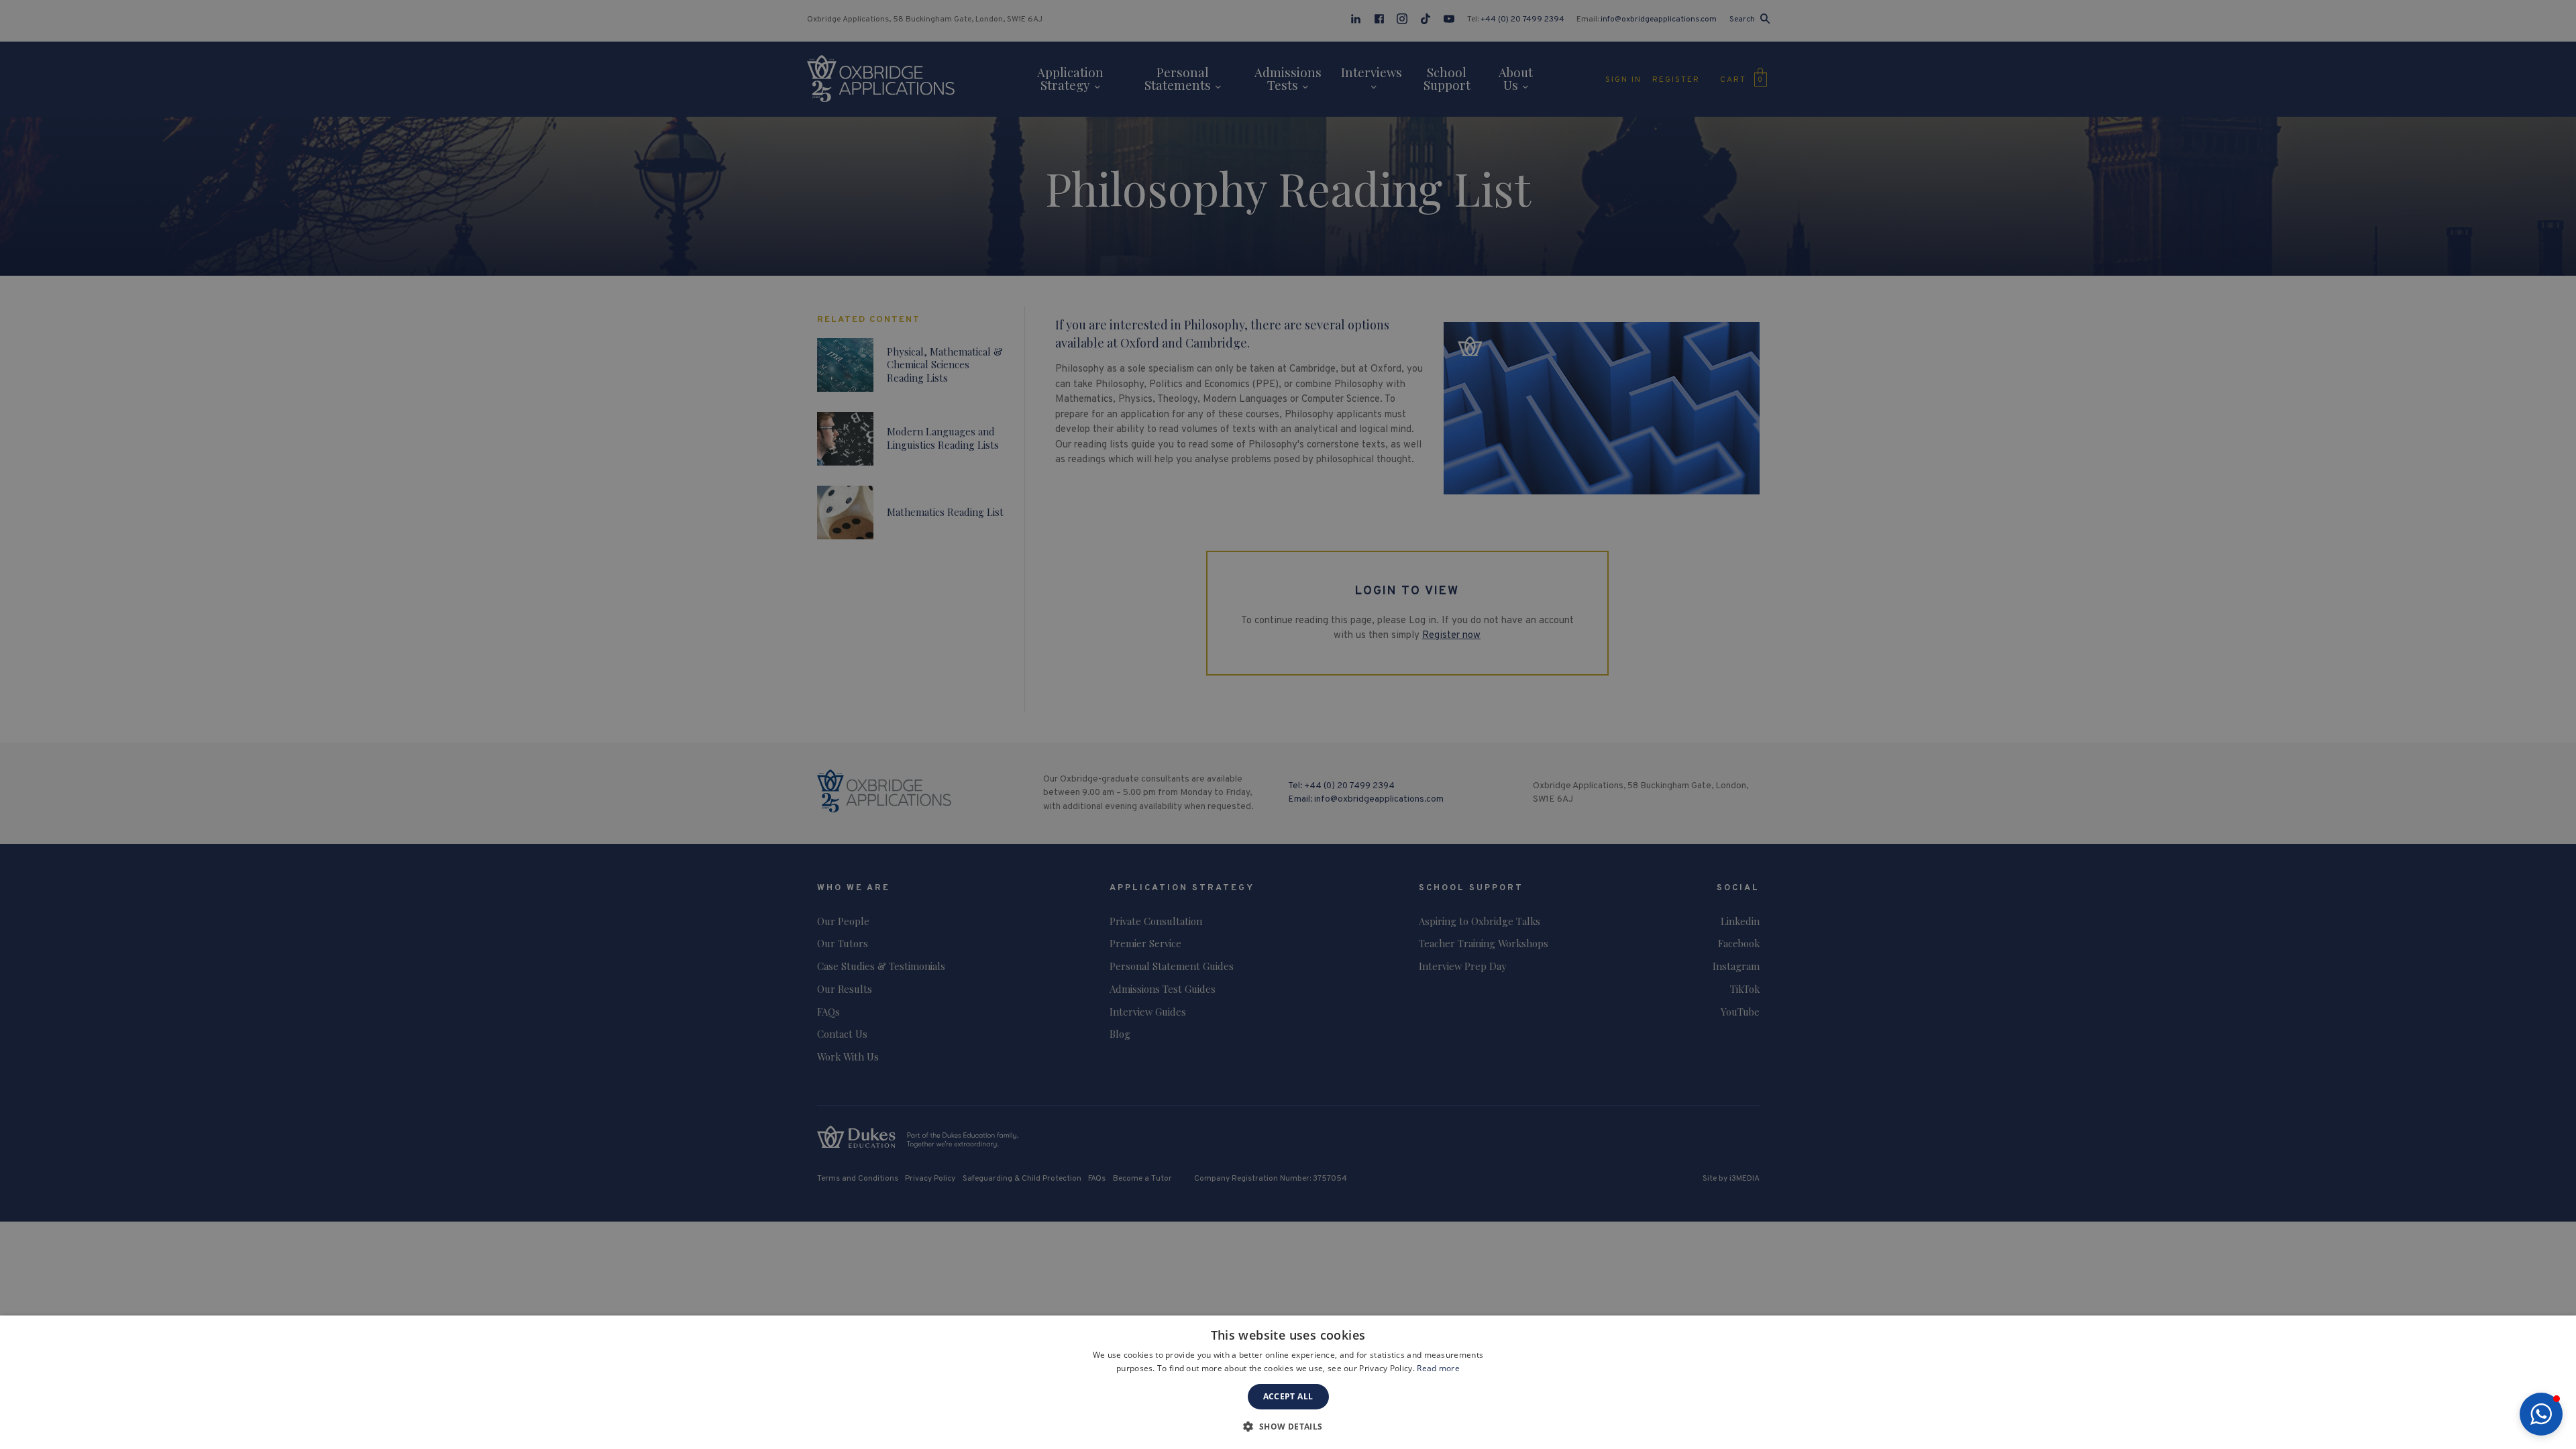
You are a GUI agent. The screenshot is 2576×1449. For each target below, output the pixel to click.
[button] (2541, 1414)
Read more (1438, 1368)
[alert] (1288, 724)
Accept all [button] (1288, 1396)
